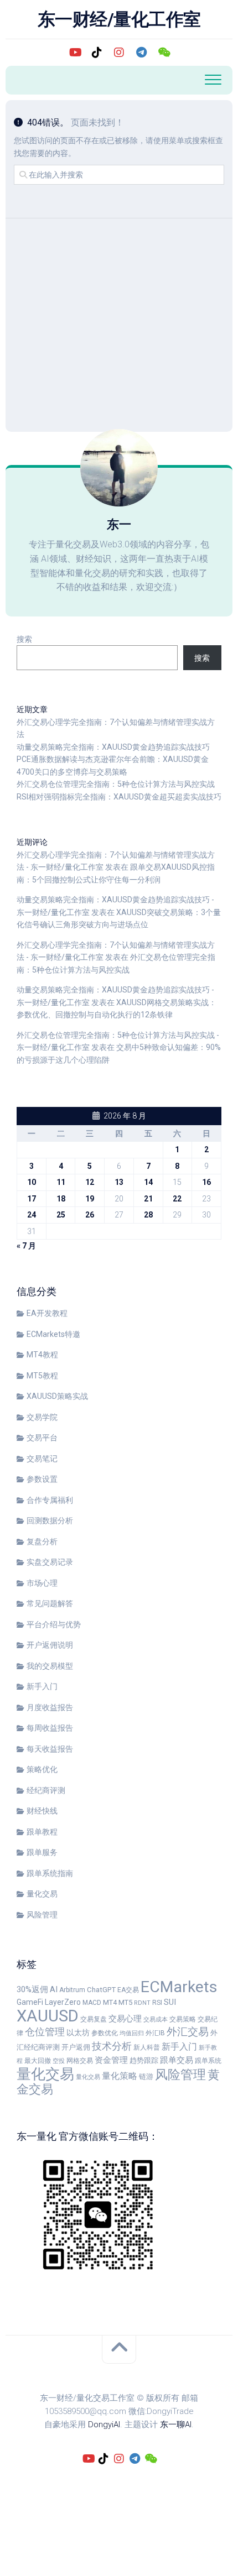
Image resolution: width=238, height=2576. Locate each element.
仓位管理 (45, 2032)
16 (206, 1182)
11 (61, 1182)
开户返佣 (76, 2047)
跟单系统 (208, 2061)
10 (32, 1182)
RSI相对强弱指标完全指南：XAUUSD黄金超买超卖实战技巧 (119, 797)
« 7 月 (26, 1246)
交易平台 (42, 1438)
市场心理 (42, 1583)
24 (32, 1215)
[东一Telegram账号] (141, 53)
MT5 (125, 2002)
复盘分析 (42, 1542)
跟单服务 (42, 1852)
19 (90, 1199)
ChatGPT (101, 1990)
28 (148, 1215)
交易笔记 (42, 1459)
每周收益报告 (50, 1728)
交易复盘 (94, 2019)
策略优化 (42, 1769)
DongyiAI (104, 2425)
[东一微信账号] (163, 53)
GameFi (30, 2002)
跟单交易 (177, 2060)
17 (32, 1199)
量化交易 (42, 1894)
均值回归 (132, 2033)
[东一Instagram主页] (119, 53)
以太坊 (78, 2032)
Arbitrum (72, 1990)
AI (54, 1989)
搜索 (24, 639)
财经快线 (42, 1811)
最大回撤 (38, 2061)
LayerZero (63, 2002)
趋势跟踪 (144, 2060)
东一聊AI (176, 2425)
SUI (170, 2002)
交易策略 (183, 2019)
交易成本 (156, 2019)
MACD (92, 2003)
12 (90, 1182)
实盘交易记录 (50, 1562)
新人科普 (147, 2047)
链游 (146, 2076)
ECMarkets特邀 (53, 1334)
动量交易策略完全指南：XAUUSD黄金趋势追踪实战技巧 (113, 747)
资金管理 (111, 2060)
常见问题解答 (50, 1603)
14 (148, 1182)
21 (148, 1199)
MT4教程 (42, 1355)
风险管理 (42, 1915)
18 (61, 1199)
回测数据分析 (50, 1520)
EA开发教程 (47, 1313)
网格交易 (80, 2061)
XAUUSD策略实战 (57, 1396)
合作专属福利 (50, 1500)
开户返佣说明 (50, 1645)
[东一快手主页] (75, 53)
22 (177, 1199)
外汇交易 (188, 2032)
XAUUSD (48, 2016)
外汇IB (155, 2033)
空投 (59, 2061)
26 (90, 1215)
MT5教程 (42, 1376)
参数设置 (42, 1479)
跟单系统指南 (50, 1873)
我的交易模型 (50, 1666)
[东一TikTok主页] (97, 53)
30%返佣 (32, 1989)
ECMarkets (179, 1987)
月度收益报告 (50, 1707)
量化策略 (120, 2076)
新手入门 (42, 1686)
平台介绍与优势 (54, 1624)
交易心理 (125, 2019)
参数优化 (105, 2033)
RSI (157, 2003)
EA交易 (128, 1990)
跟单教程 (42, 1832)
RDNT (142, 2003)
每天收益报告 (50, 1749)
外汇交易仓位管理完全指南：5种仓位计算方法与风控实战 (116, 784)
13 (119, 1182)
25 (61, 1215)
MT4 (110, 2002)
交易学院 (42, 1417)
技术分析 (112, 2046)
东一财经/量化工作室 (119, 19)
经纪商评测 (46, 1790)
